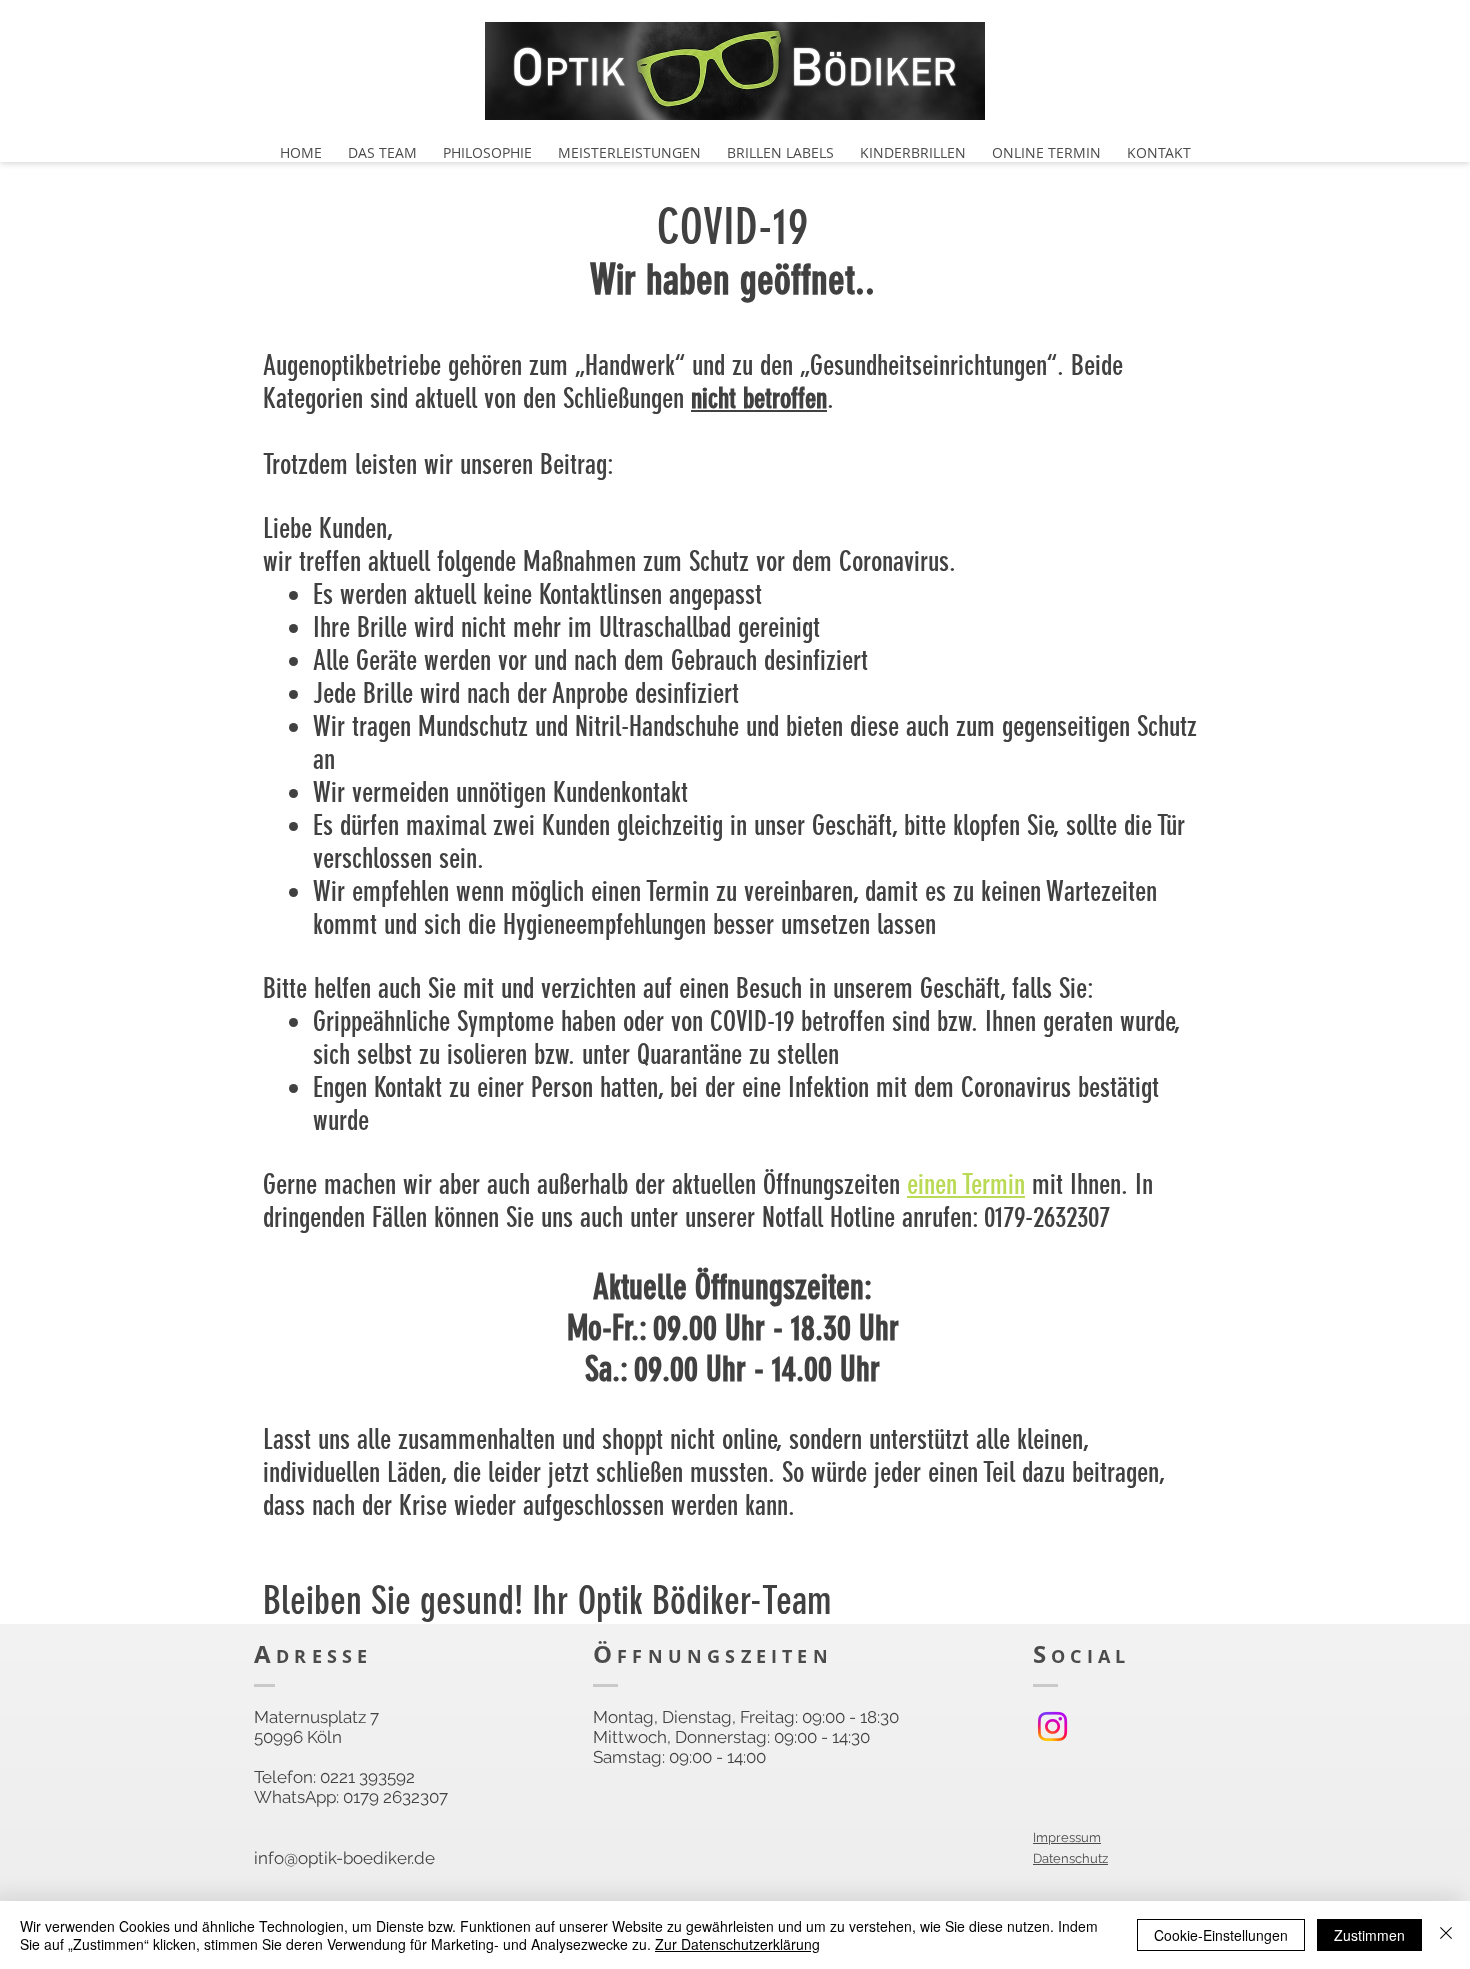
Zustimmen (1369, 1935)
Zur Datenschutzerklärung (737, 1944)
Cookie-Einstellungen (1221, 1935)
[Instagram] (1052, 1726)
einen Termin (966, 1184)
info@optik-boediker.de (344, 1858)
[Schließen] (1446, 1935)
